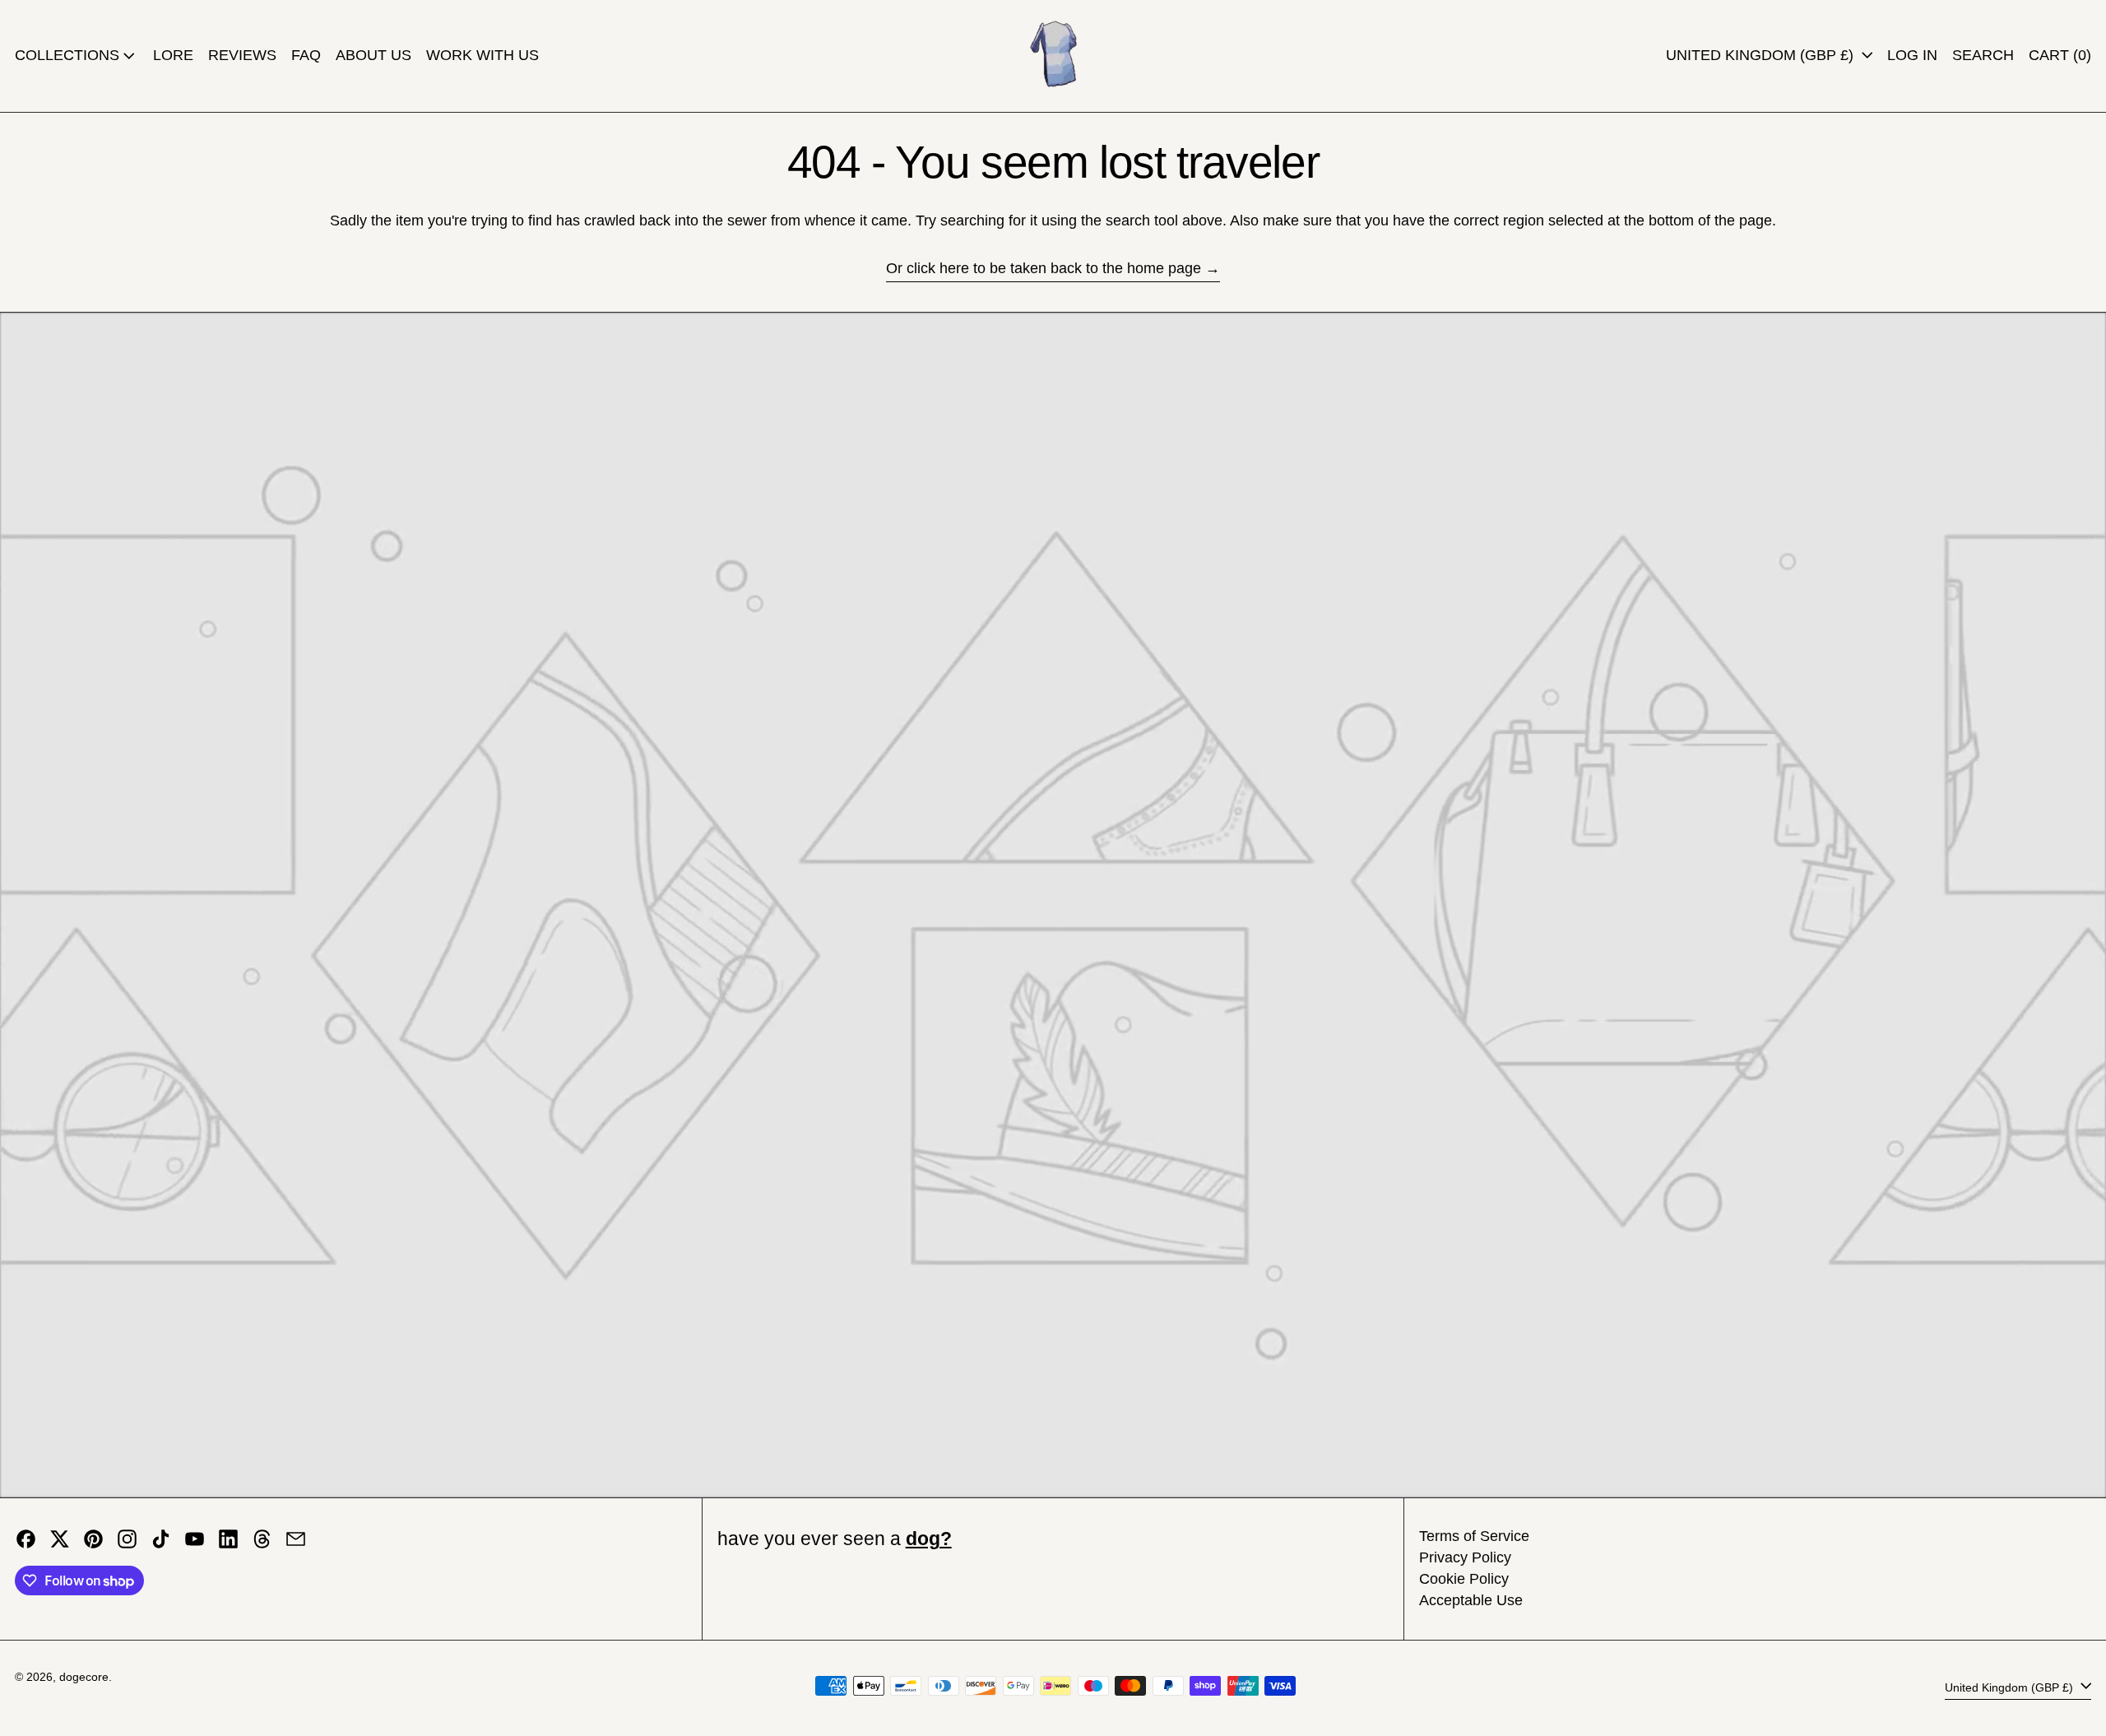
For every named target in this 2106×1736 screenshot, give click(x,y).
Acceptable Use (1471, 1600)
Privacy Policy (1465, 1557)
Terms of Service (1474, 1536)
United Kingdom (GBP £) (1762, 55)
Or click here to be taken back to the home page (1044, 268)
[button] (1983, 56)
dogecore (84, 1677)
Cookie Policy (1464, 1579)
